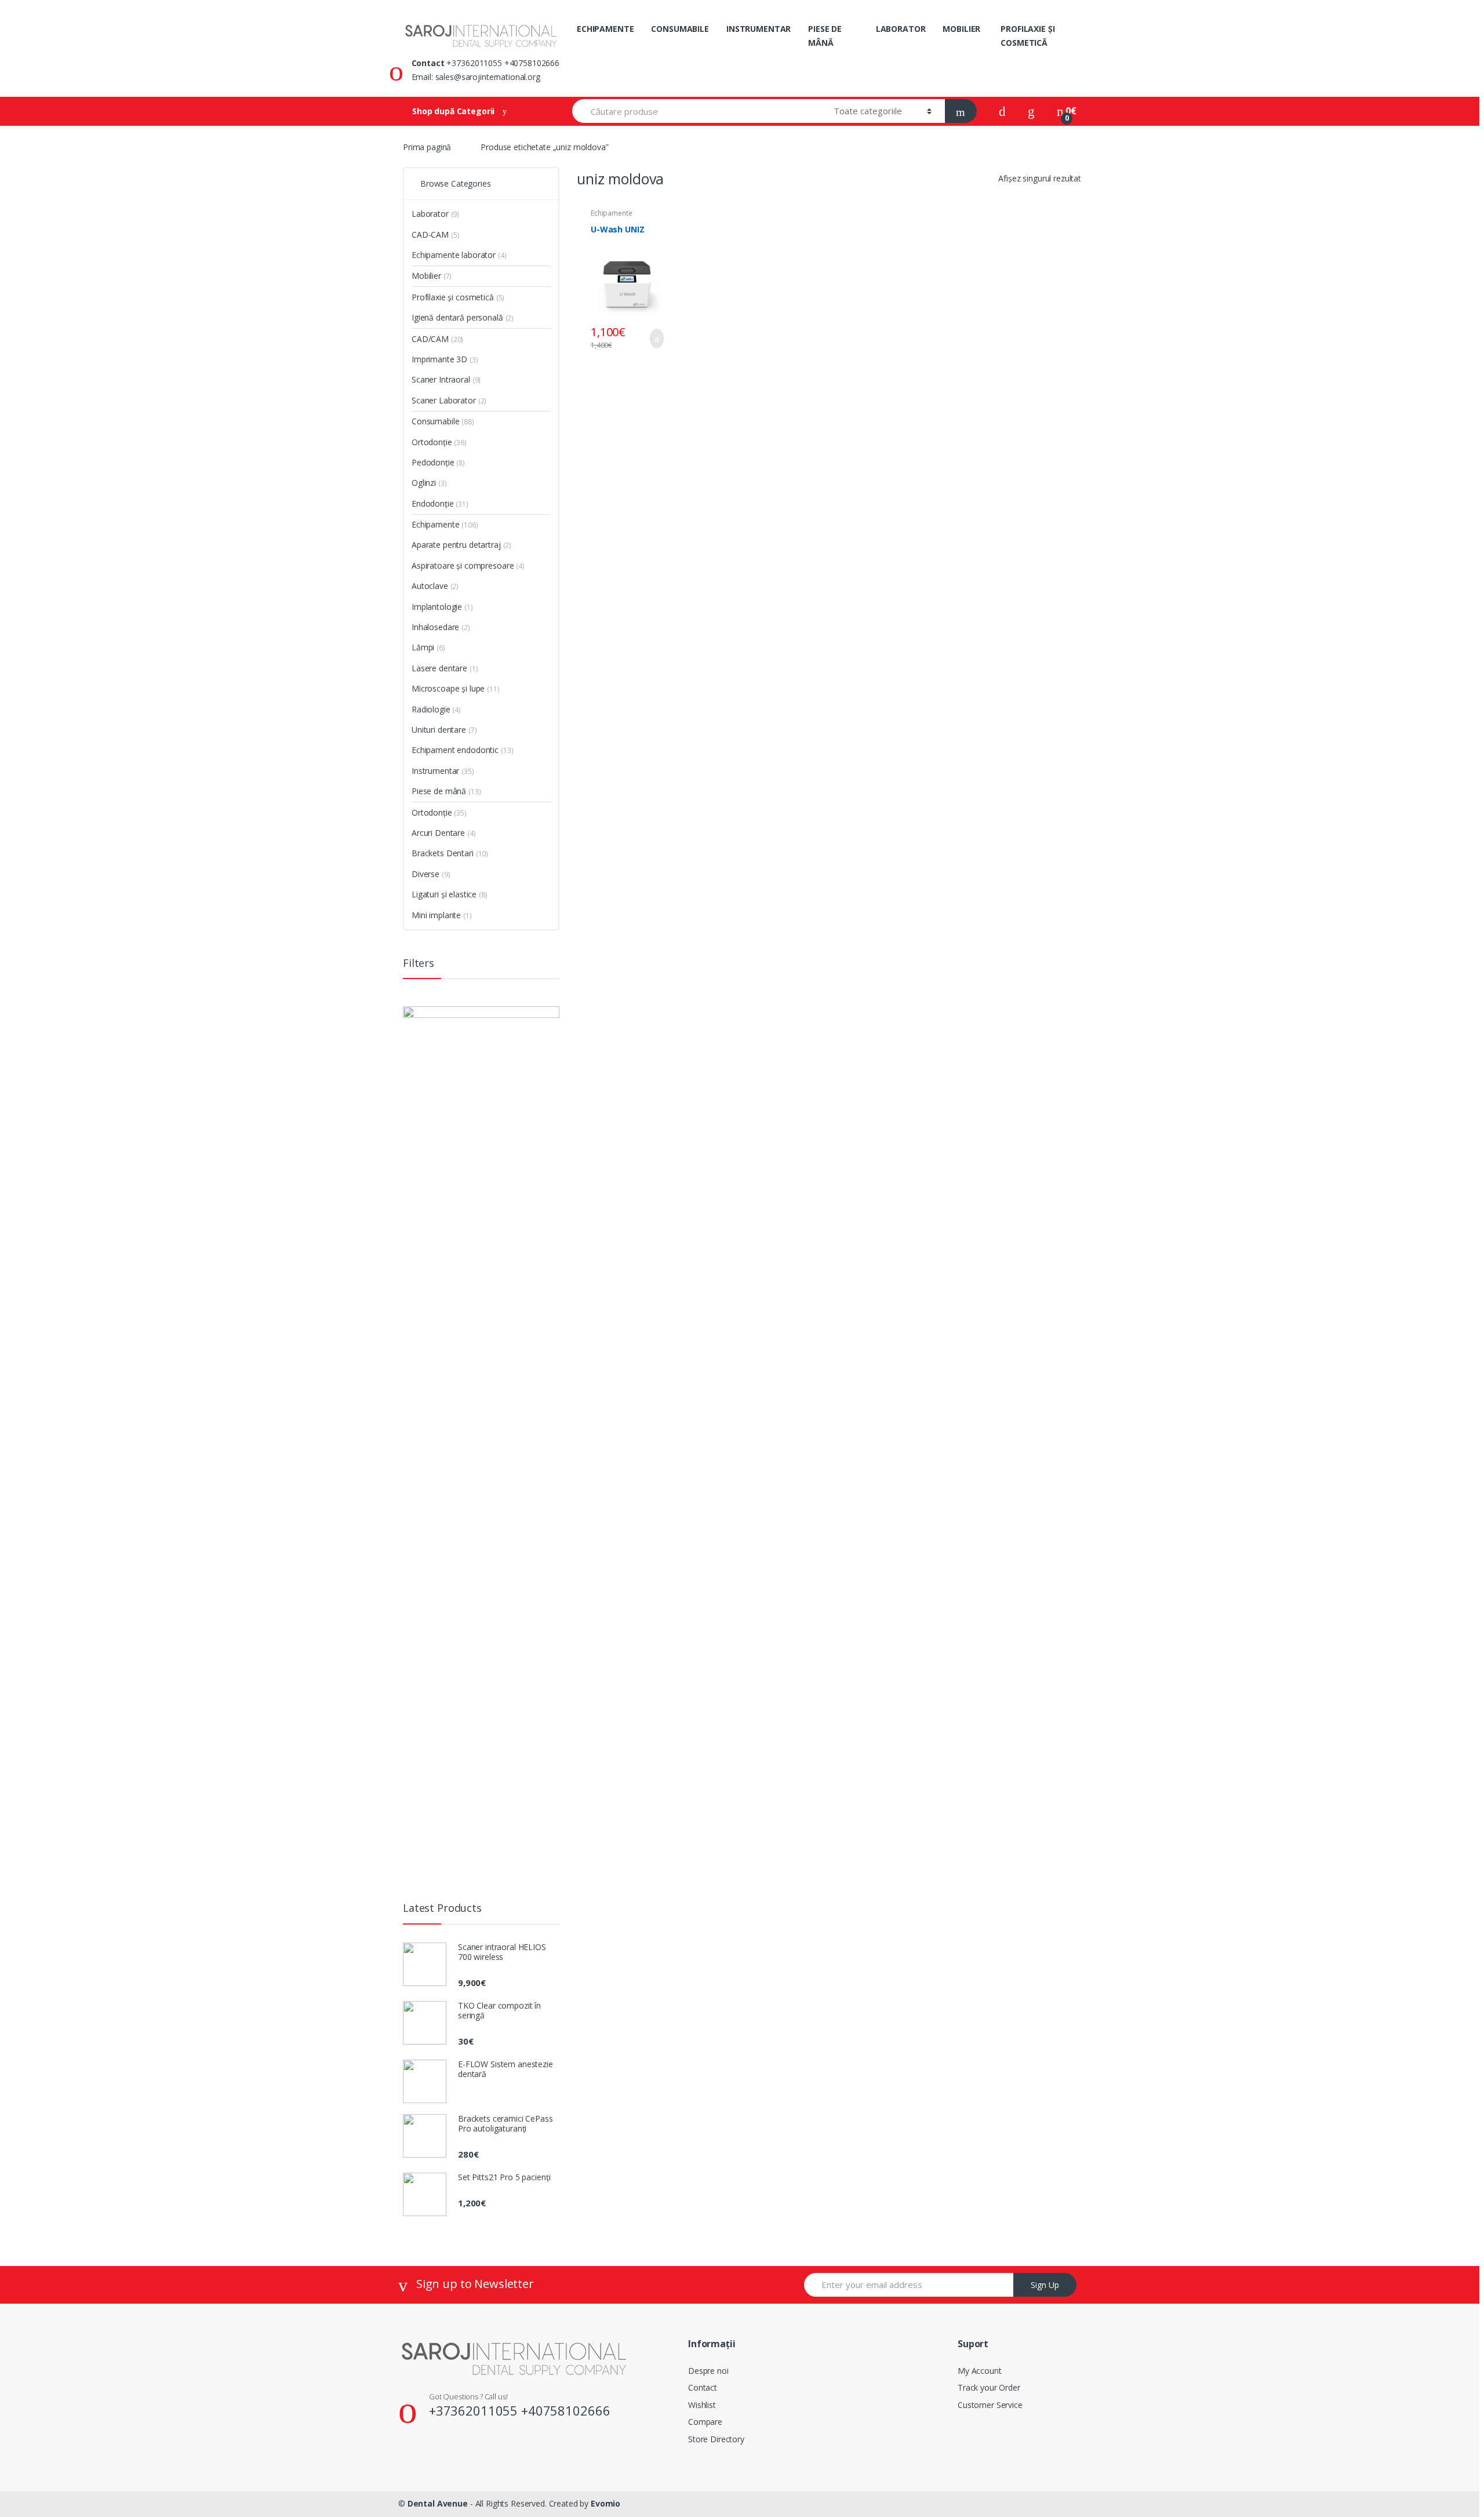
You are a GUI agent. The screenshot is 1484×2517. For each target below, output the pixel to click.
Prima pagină (427, 147)
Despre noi (708, 2371)
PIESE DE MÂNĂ (825, 36)
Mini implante (436, 915)
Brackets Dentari (443, 853)
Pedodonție (433, 462)
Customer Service (990, 2405)
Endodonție (433, 503)
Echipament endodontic (455, 750)
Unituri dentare (439, 730)
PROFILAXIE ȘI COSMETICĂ (1027, 36)
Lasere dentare (439, 668)
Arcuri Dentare (438, 833)
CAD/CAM (430, 339)
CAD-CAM (430, 234)
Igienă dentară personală (457, 317)
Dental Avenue (438, 2503)
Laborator (430, 214)
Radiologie (431, 709)
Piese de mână (439, 791)
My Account (980, 2371)
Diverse (425, 874)
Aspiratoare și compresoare (463, 565)
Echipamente (435, 524)
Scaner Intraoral (441, 379)
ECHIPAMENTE (605, 29)
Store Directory (716, 2439)
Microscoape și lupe (448, 688)
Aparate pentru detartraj (456, 545)
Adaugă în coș (653, 339)
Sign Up (1045, 2285)
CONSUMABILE (680, 29)
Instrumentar (435, 771)
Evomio (605, 2503)
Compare (705, 2422)
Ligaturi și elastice (444, 894)
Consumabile (435, 421)
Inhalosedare (435, 627)
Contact (703, 2387)
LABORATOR (901, 29)
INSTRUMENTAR (759, 29)
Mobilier (426, 276)
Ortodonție (432, 442)
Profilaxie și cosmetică (453, 297)
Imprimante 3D (439, 359)
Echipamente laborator (611, 217)
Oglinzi (424, 483)
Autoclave (430, 586)
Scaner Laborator (444, 400)
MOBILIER (961, 29)
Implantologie (437, 607)
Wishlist (702, 2405)
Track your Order (989, 2387)
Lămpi (423, 647)
